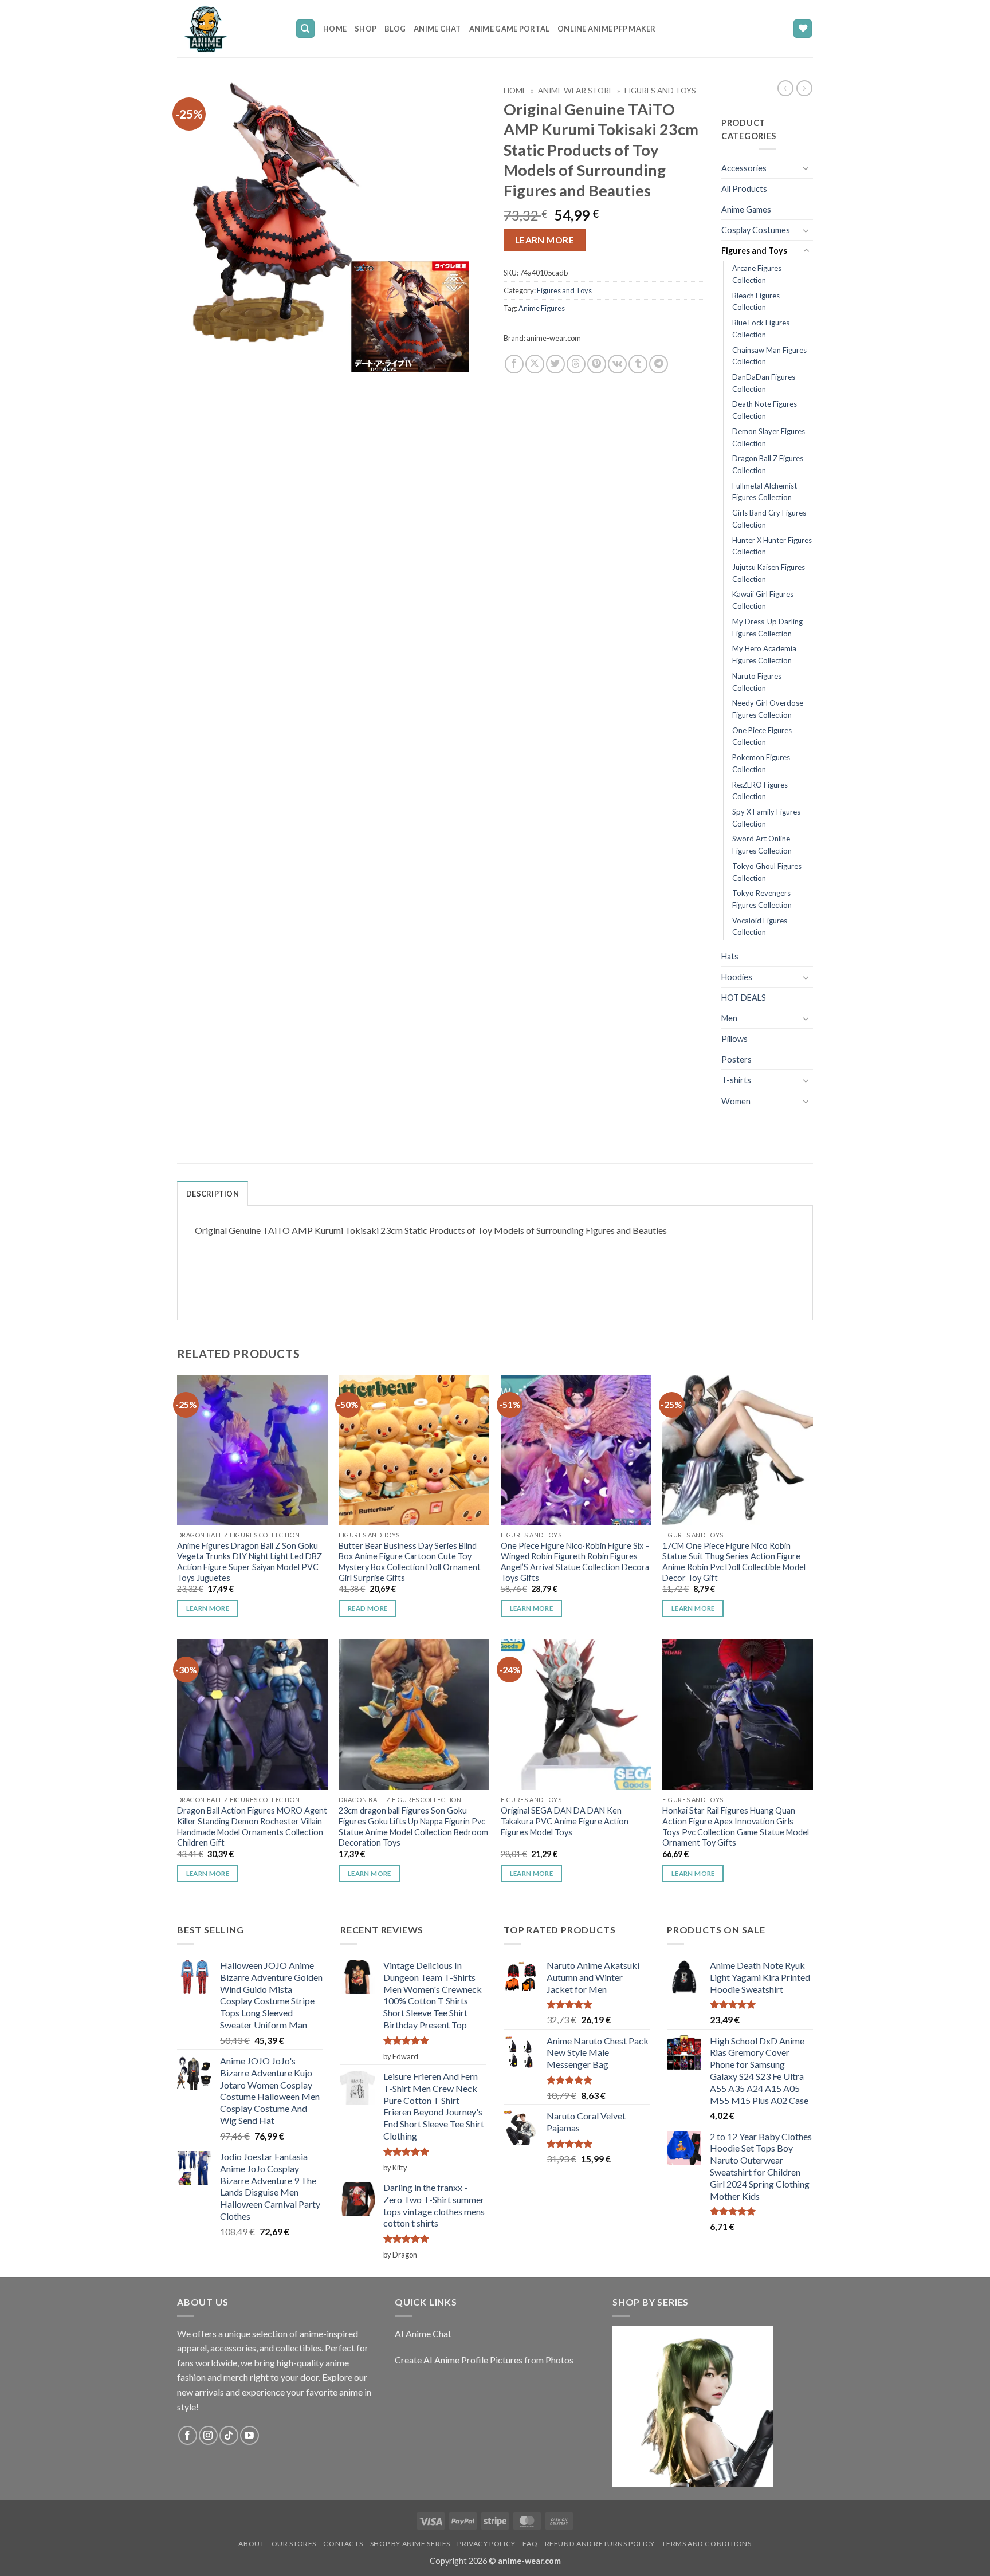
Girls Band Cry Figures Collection (769, 519)
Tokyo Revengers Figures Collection (762, 899)
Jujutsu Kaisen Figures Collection (769, 573)
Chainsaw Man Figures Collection (769, 356)
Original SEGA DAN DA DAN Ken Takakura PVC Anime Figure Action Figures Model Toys (565, 1821)
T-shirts (736, 1080)
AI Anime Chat (423, 2333)
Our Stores (294, 2544)
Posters (736, 1059)
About (251, 2544)
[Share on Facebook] (514, 364)
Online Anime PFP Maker (607, 29)
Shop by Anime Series (410, 2544)
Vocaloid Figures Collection (760, 927)
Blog (395, 29)
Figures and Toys (660, 91)
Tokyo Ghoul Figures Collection (767, 872)
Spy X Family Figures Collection (766, 818)
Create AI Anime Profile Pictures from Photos (484, 2360)
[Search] (305, 29)
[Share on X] (535, 364)
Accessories (744, 168)
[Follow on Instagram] (208, 2435)
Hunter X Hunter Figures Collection (772, 546)
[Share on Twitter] (555, 364)
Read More (368, 1608)
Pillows (734, 1039)
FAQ (530, 2544)
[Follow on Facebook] (188, 2435)
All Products (744, 189)
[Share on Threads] (576, 364)
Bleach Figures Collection (756, 302)
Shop (366, 29)
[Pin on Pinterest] (597, 364)
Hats (730, 956)
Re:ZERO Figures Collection (760, 791)
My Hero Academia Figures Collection (764, 654)
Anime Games (746, 209)
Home (335, 29)
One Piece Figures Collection (762, 736)
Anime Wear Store (575, 91)
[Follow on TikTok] (229, 2435)
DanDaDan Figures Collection (764, 383)
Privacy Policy (486, 2544)
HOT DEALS (744, 998)
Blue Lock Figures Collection (761, 329)
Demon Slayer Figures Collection (769, 437)
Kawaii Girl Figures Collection (763, 600)
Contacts (343, 2544)
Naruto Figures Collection (757, 682)
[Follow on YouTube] (250, 2435)
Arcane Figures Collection (757, 274)
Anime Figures (542, 308)
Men (729, 1018)
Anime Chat (437, 29)
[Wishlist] (803, 29)
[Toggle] (806, 168)
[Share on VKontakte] (617, 364)
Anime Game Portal (509, 29)
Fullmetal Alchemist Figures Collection (765, 492)
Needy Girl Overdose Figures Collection (768, 709)
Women (736, 1101)
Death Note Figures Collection (765, 410)
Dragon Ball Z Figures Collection (768, 464)
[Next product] (785, 88)
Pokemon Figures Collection (761, 763)
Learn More (545, 240)
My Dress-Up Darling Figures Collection (767, 628)
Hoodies (737, 977)
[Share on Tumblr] (638, 364)
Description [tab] (213, 1194)
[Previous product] (804, 88)
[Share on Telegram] (659, 364)
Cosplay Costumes (756, 230)
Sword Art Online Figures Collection (762, 845)
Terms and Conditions (706, 2544)
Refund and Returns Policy (600, 2544)
